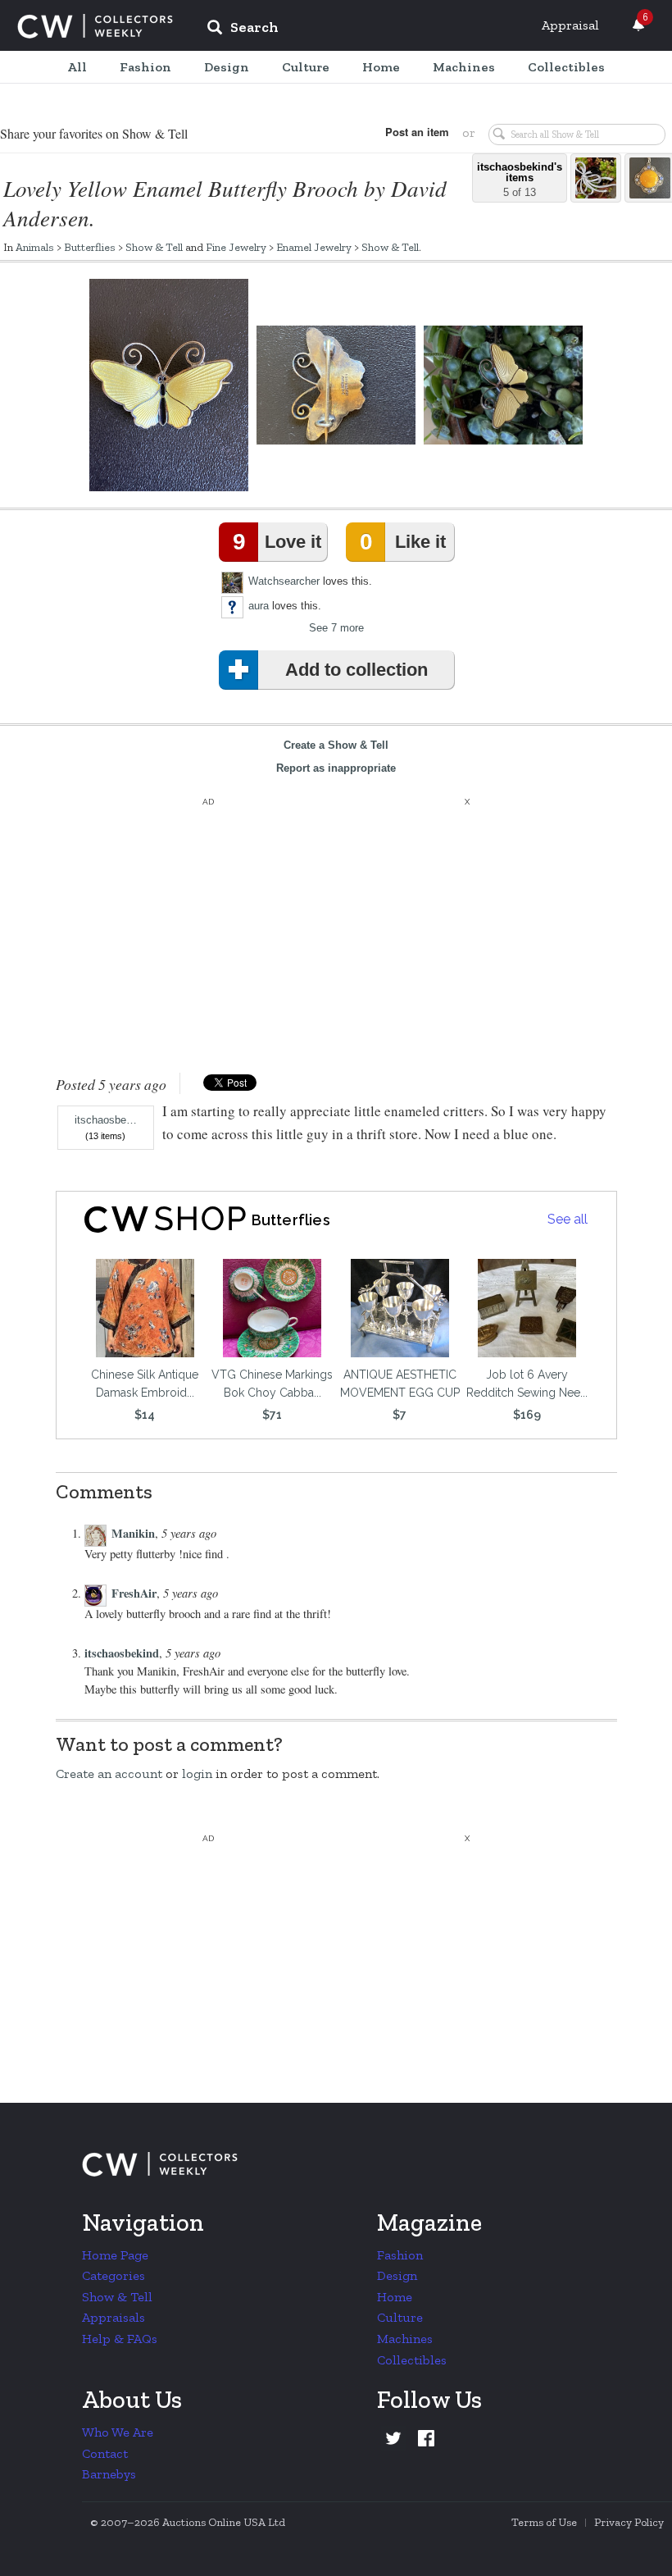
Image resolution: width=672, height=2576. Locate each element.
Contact (105, 2453)
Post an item (417, 132)
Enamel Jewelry (314, 247)
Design (397, 2275)
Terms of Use (544, 2522)
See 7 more (336, 628)
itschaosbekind (122, 1653)
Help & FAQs (120, 2339)
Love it (277, 542)
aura (259, 606)
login (197, 1774)
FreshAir (134, 1593)
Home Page (115, 2255)
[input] (361, 30)
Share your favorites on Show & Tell (94, 133)
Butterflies (90, 247)
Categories (114, 2275)
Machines (405, 2339)
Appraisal (570, 25)
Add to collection (356, 670)
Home (395, 2297)
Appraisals (114, 2317)
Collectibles (412, 2360)
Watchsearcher (284, 581)
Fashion (400, 2255)
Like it (402, 542)
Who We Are (118, 2432)
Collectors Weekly (95, 26)
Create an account (109, 1774)
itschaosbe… (106, 1120)
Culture (400, 2317)
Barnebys (109, 2474)
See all (568, 1219)
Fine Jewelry (236, 247)
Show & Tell (154, 247)
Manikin (133, 1533)
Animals (35, 247)
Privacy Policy (629, 2522)
